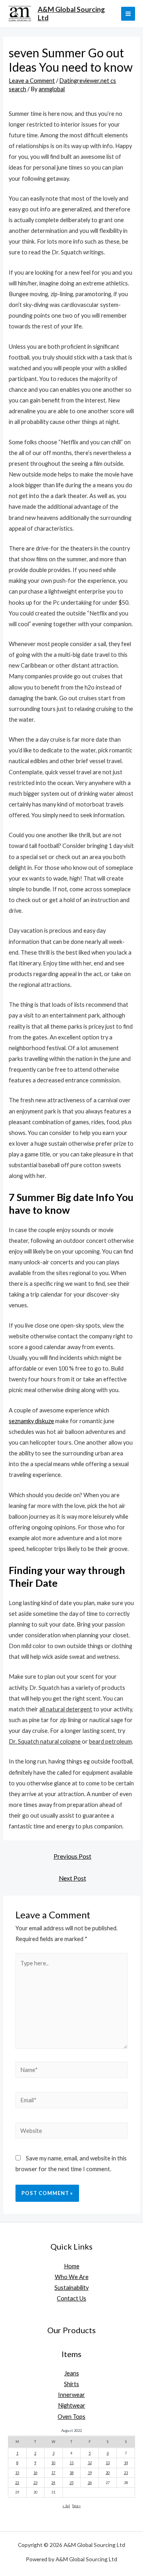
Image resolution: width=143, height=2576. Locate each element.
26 (90, 2483)
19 (90, 2473)
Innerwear (71, 2395)
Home (72, 2266)
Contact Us (71, 2298)
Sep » (76, 2506)
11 (71, 2463)
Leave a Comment (32, 81)
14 (126, 2463)
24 (53, 2483)
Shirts (71, 2384)
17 (53, 2473)
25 (71, 2483)
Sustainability (71, 2288)
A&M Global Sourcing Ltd (71, 14)
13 (108, 2463)
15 (17, 2473)
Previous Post (72, 1856)
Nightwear (72, 2405)
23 (35, 2483)
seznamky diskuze (31, 1421)
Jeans (72, 2373)
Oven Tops (71, 2417)
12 (90, 2463)
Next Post (72, 1878)
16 (35, 2473)
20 (108, 2473)
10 (53, 2463)
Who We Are (72, 2277)
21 (126, 2473)
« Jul (66, 2506)
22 (17, 2483)
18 (71, 2473)
